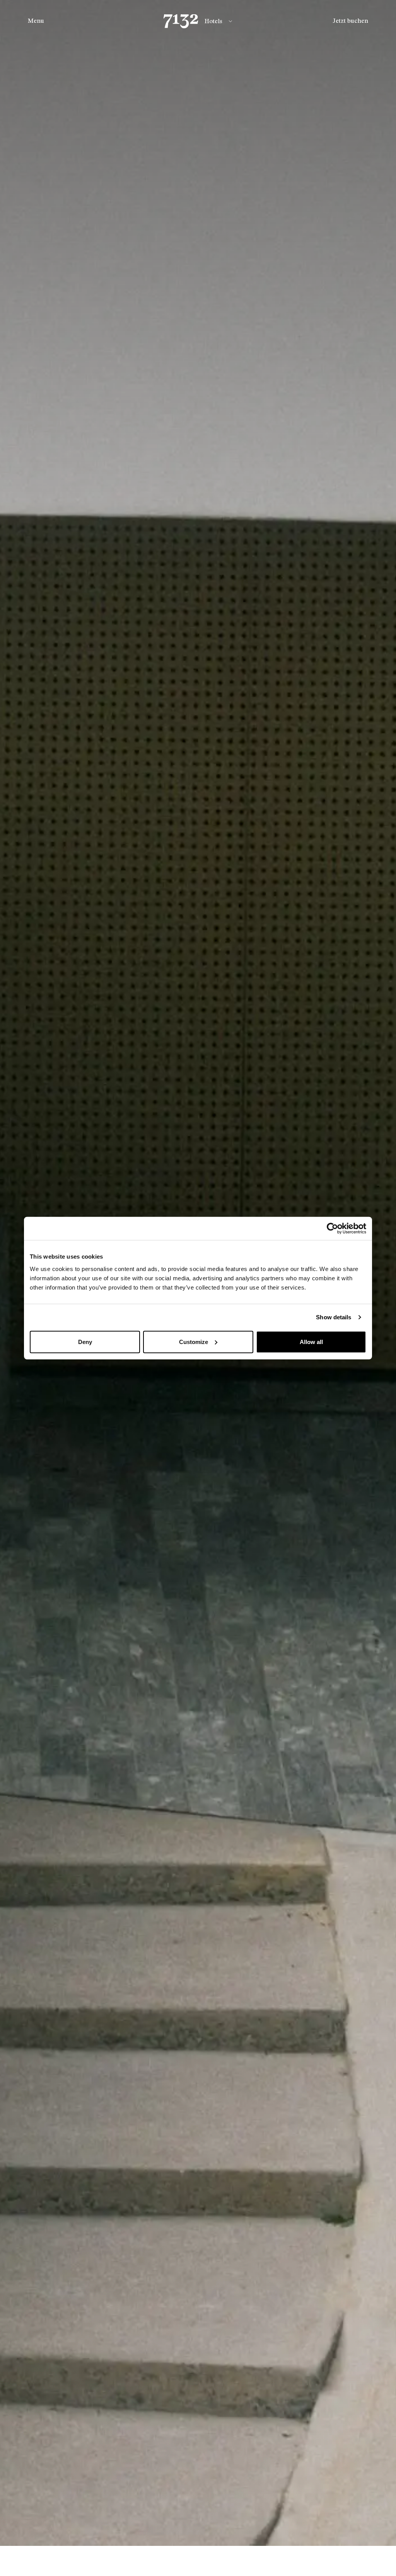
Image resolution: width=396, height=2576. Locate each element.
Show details (334, 1317)
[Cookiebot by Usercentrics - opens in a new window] (332, 1229)
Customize (194, 1342)
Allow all (311, 1342)
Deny (85, 1342)
